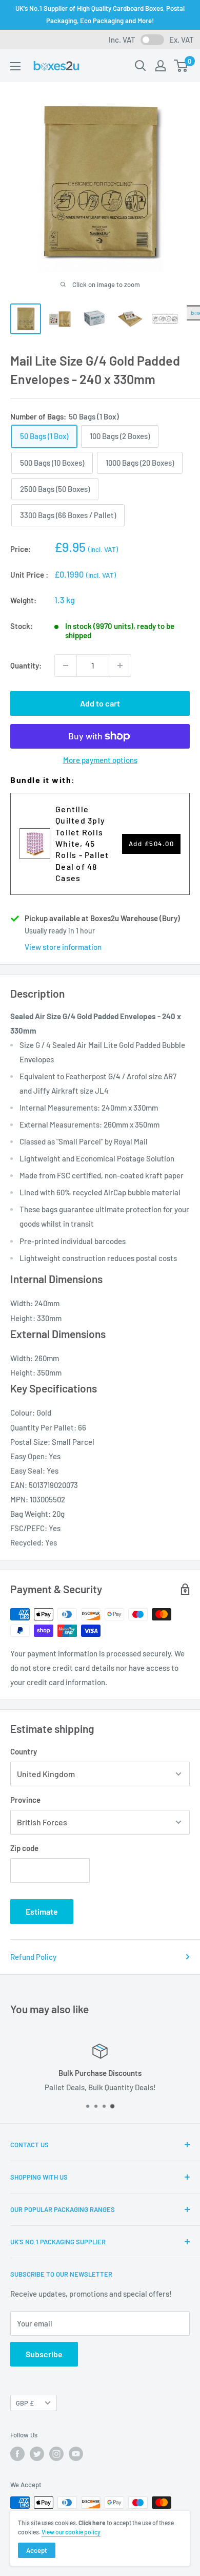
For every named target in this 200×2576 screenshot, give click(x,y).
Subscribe (44, 2354)
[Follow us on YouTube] (76, 2454)
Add (152, 844)
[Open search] (141, 66)
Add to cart (100, 703)
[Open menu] (15, 66)
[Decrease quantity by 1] (66, 665)
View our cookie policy (71, 2532)
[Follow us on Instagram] (56, 2454)
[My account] (161, 66)
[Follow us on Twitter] (37, 2454)
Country (24, 1751)
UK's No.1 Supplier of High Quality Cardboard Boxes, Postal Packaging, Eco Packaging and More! (100, 14)
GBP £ (25, 2403)
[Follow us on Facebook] (17, 2454)
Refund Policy (33, 1957)
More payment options (100, 760)
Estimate (42, 1911)
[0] (181, 66)
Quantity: (26, 665)
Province (25, 1800)
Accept (37, 2550)
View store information (63, 947)
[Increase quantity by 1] (120, 665)
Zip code (24, 1848)
